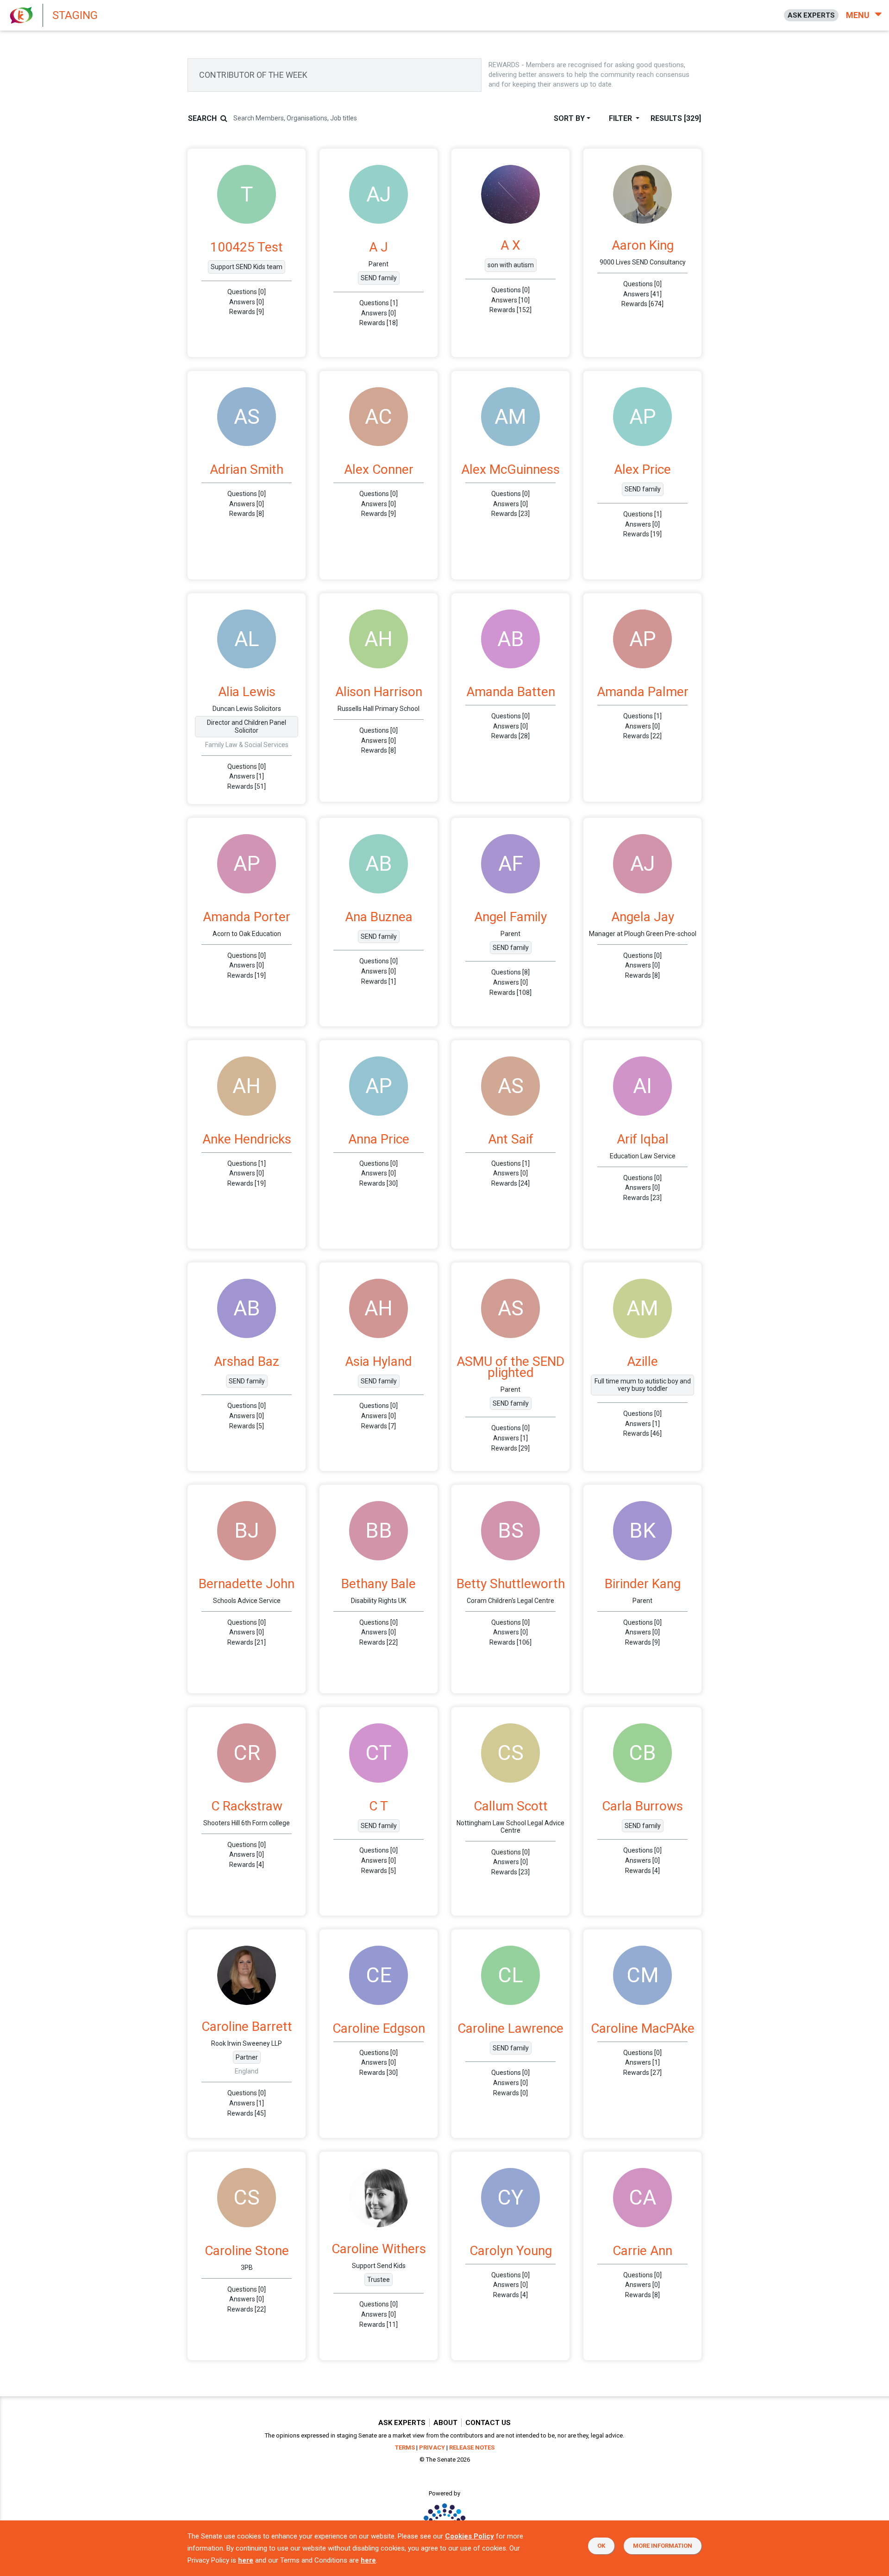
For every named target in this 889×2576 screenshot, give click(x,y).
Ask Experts (402, 2423)
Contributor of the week (253, 75)
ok (601, 2546)
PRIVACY (432, 2447)
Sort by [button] (569, 118)
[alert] (190, 15)
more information (663, 2546)
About (445, 2423)
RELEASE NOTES (472, 2447)
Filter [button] (621, 118)
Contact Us (488, 2423)
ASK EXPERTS (811, 15)
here (246, 2560)
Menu (859, 15)
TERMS (405, 2447)
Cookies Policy (470, 2536)
